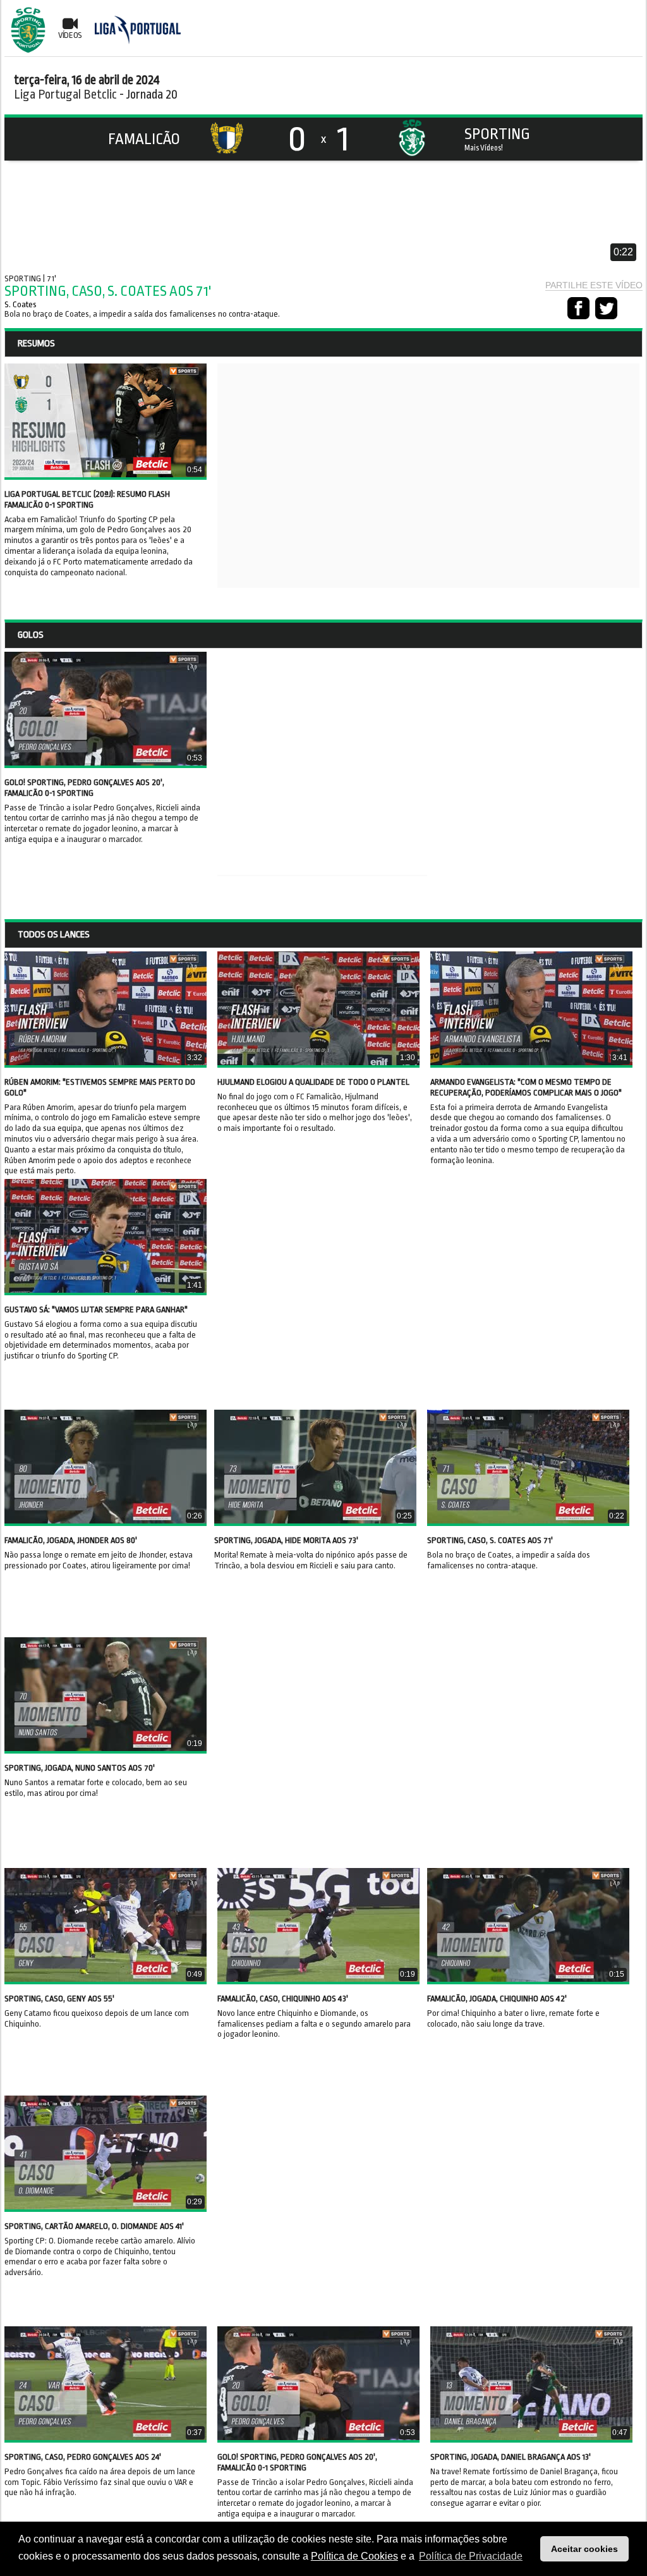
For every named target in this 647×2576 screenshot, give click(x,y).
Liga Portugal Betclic (65, 95)
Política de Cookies (354, 2556)
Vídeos (70, 35)
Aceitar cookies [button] (584, 2549)
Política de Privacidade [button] (471, 2556)
